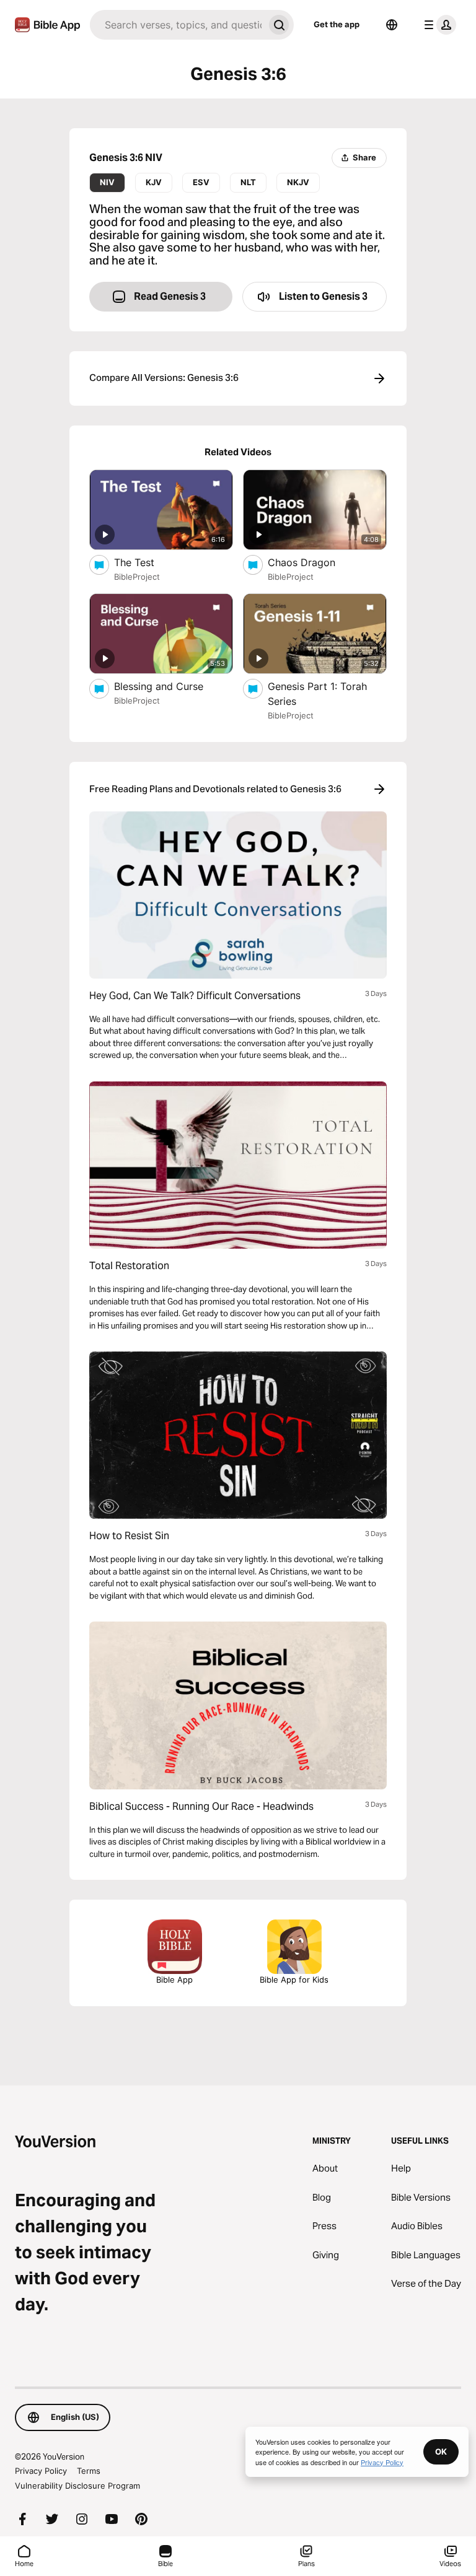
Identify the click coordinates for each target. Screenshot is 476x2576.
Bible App (174, 1980)
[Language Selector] (392, 25)
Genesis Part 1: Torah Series (317, 694)
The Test (146, 562)
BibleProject (137, 577)
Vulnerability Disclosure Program (77, 2486)
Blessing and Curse (172, 686)
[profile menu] (438, 25)
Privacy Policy (41, 2471)
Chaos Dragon (315, 562)
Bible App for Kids (294, 1980)
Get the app (337, 24)
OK (441, 2452)
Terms (89, 2471)
